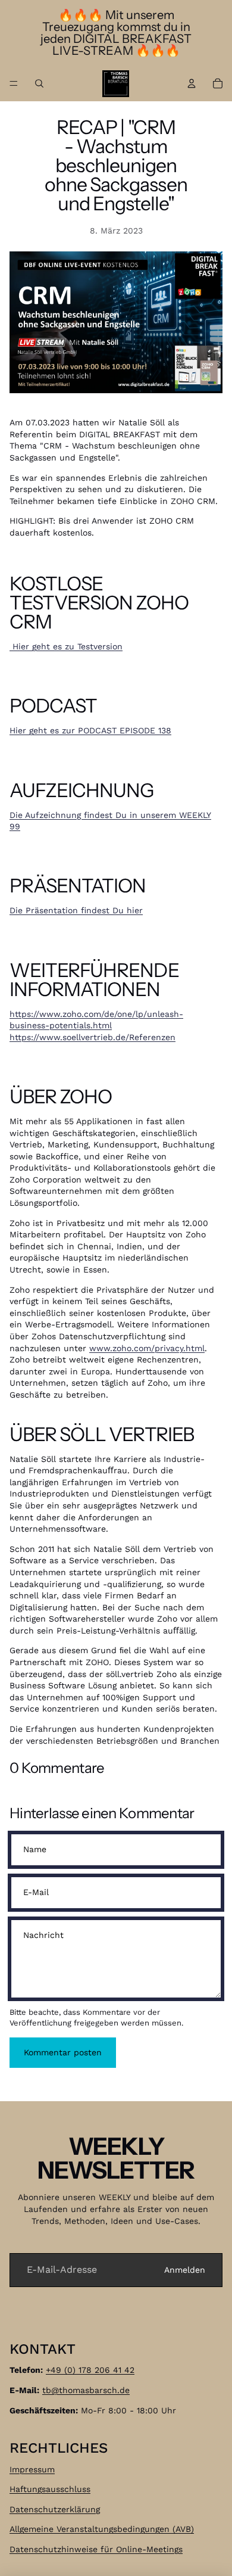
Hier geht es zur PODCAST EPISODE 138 (90, 730)
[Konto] (192, 83)
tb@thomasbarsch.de (86, 2390)
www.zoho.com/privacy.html (147, 1348)
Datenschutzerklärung (55, 2509)
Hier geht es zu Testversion (66, 646)
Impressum (32, 2469)
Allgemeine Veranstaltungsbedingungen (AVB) (102, 2529)
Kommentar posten (63, 2052)
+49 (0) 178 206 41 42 (90, 2370)
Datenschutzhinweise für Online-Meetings (96, 2549)
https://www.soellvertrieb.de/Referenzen (93, 1037)
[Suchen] (39, 83)
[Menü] (14, 83)
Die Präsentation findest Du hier (76, 910)
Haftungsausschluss (50, 2489)
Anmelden (185, 2270)
